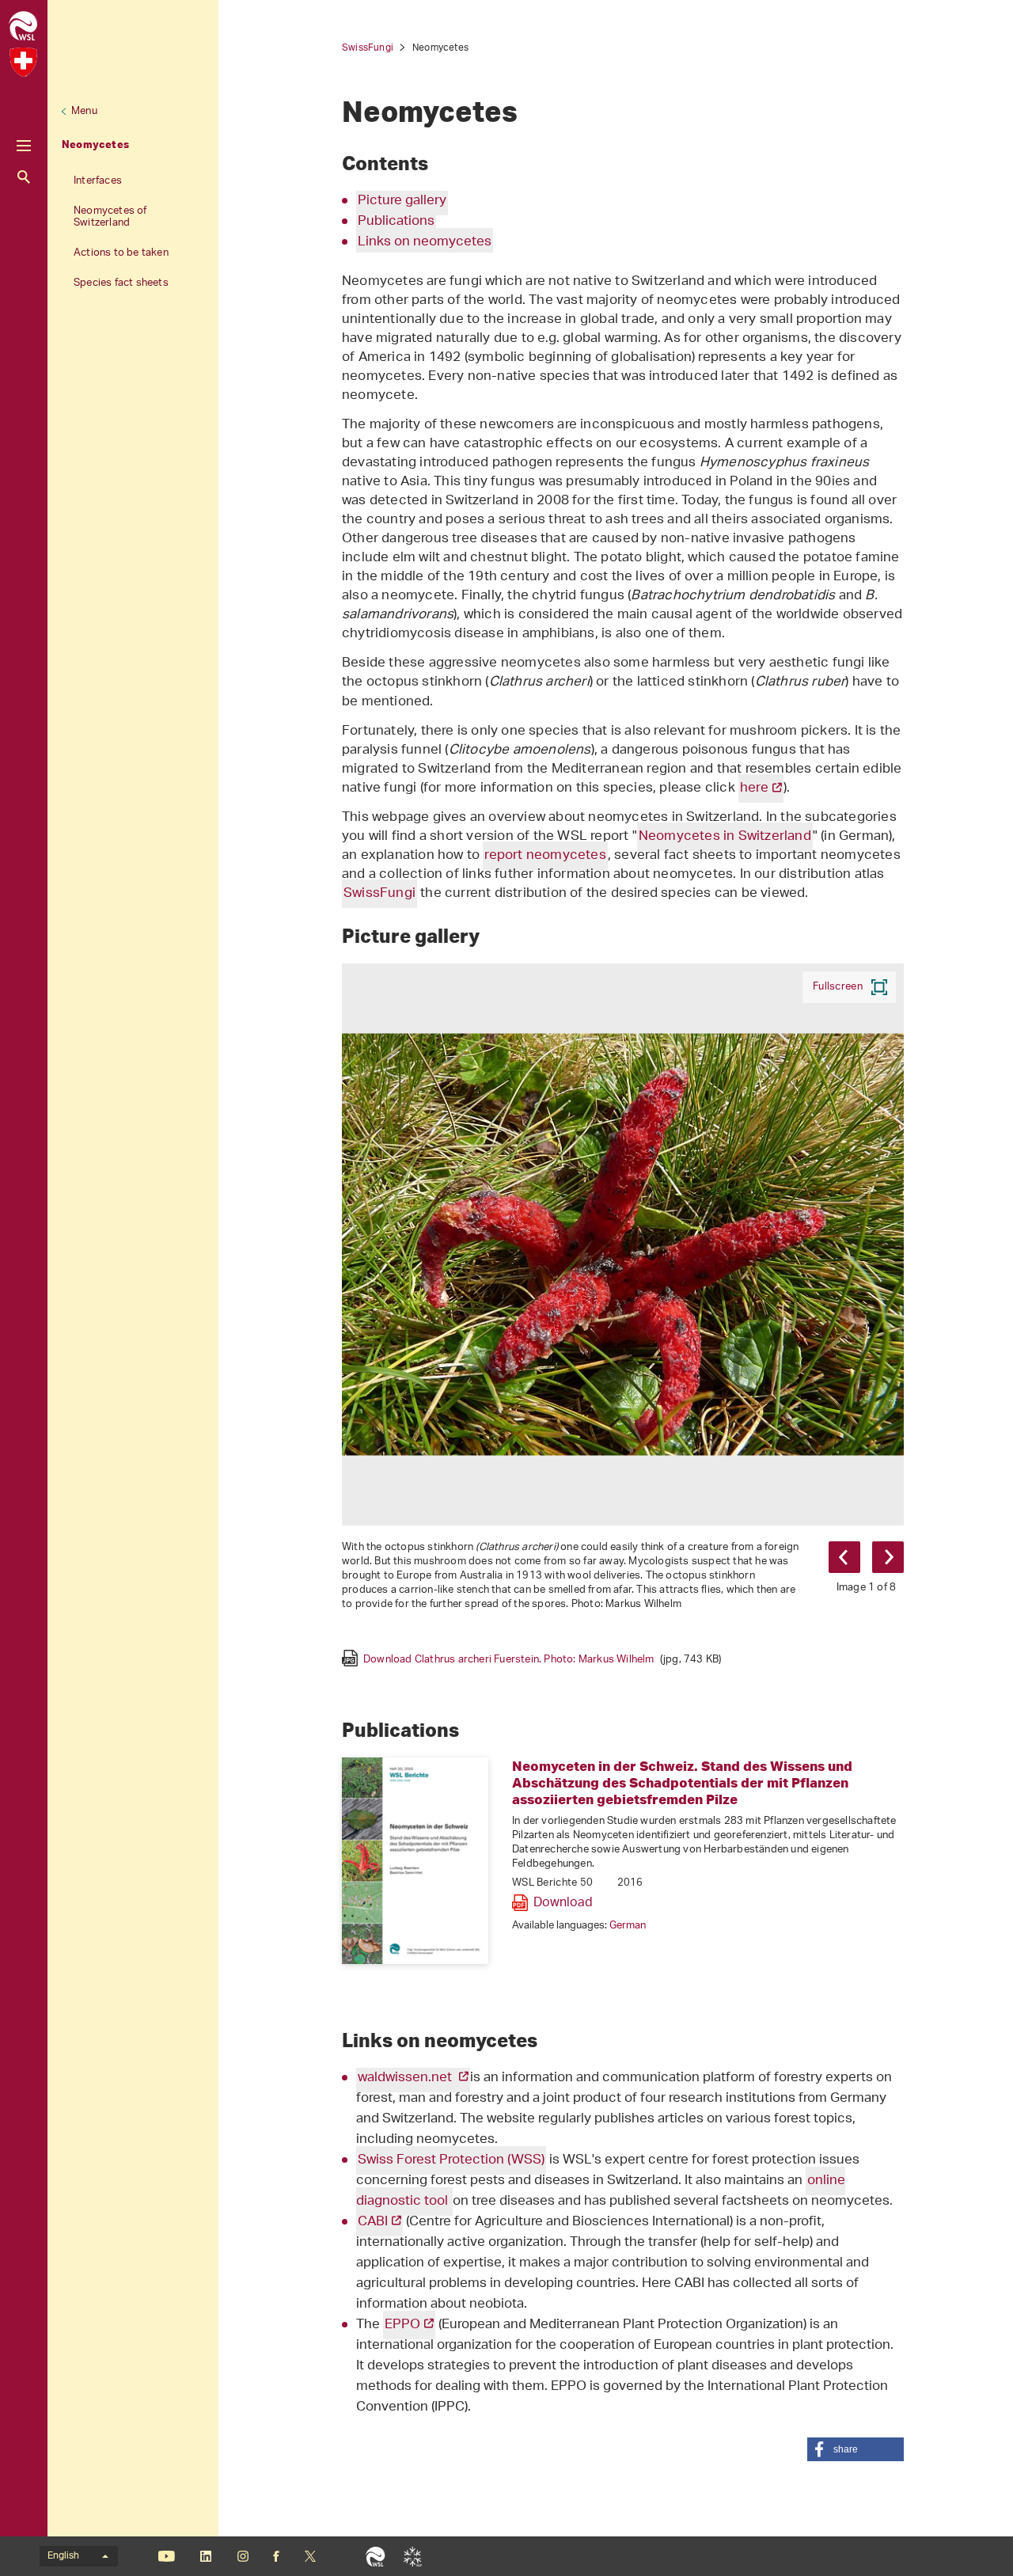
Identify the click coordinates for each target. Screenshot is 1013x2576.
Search (24, 177)
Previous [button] (844, 1557)
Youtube (167, 2556)
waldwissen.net (406, 2078)
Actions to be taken (121, 253)
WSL (376, 2556)
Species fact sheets (121, 283)
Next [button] (888, 1557)
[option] (623, 1315)
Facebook (276, 2556)
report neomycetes (545, 856)
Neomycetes (95, 144)
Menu (84, 111)
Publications (396, 222)
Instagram (243, 2556)
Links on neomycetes (425, 242)
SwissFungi (368, 48)
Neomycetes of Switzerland (110, 217)
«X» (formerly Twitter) (310, 2556)
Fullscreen (838, 987)
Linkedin (205, 2556)
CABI (373, 2222)
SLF (413, 2556)
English (63, 2556)
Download (563, 1903)
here (754, 788)
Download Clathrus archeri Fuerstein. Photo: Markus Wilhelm (542, 1658)
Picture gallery (402, 201)
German (628, 1926)
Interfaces (98, 181)
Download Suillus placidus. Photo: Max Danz (497, 1673)
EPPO (402, 2325)
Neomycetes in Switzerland (725, 837)
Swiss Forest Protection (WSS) (451, 2160)
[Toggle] (24, 146)
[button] (856, 2449)
